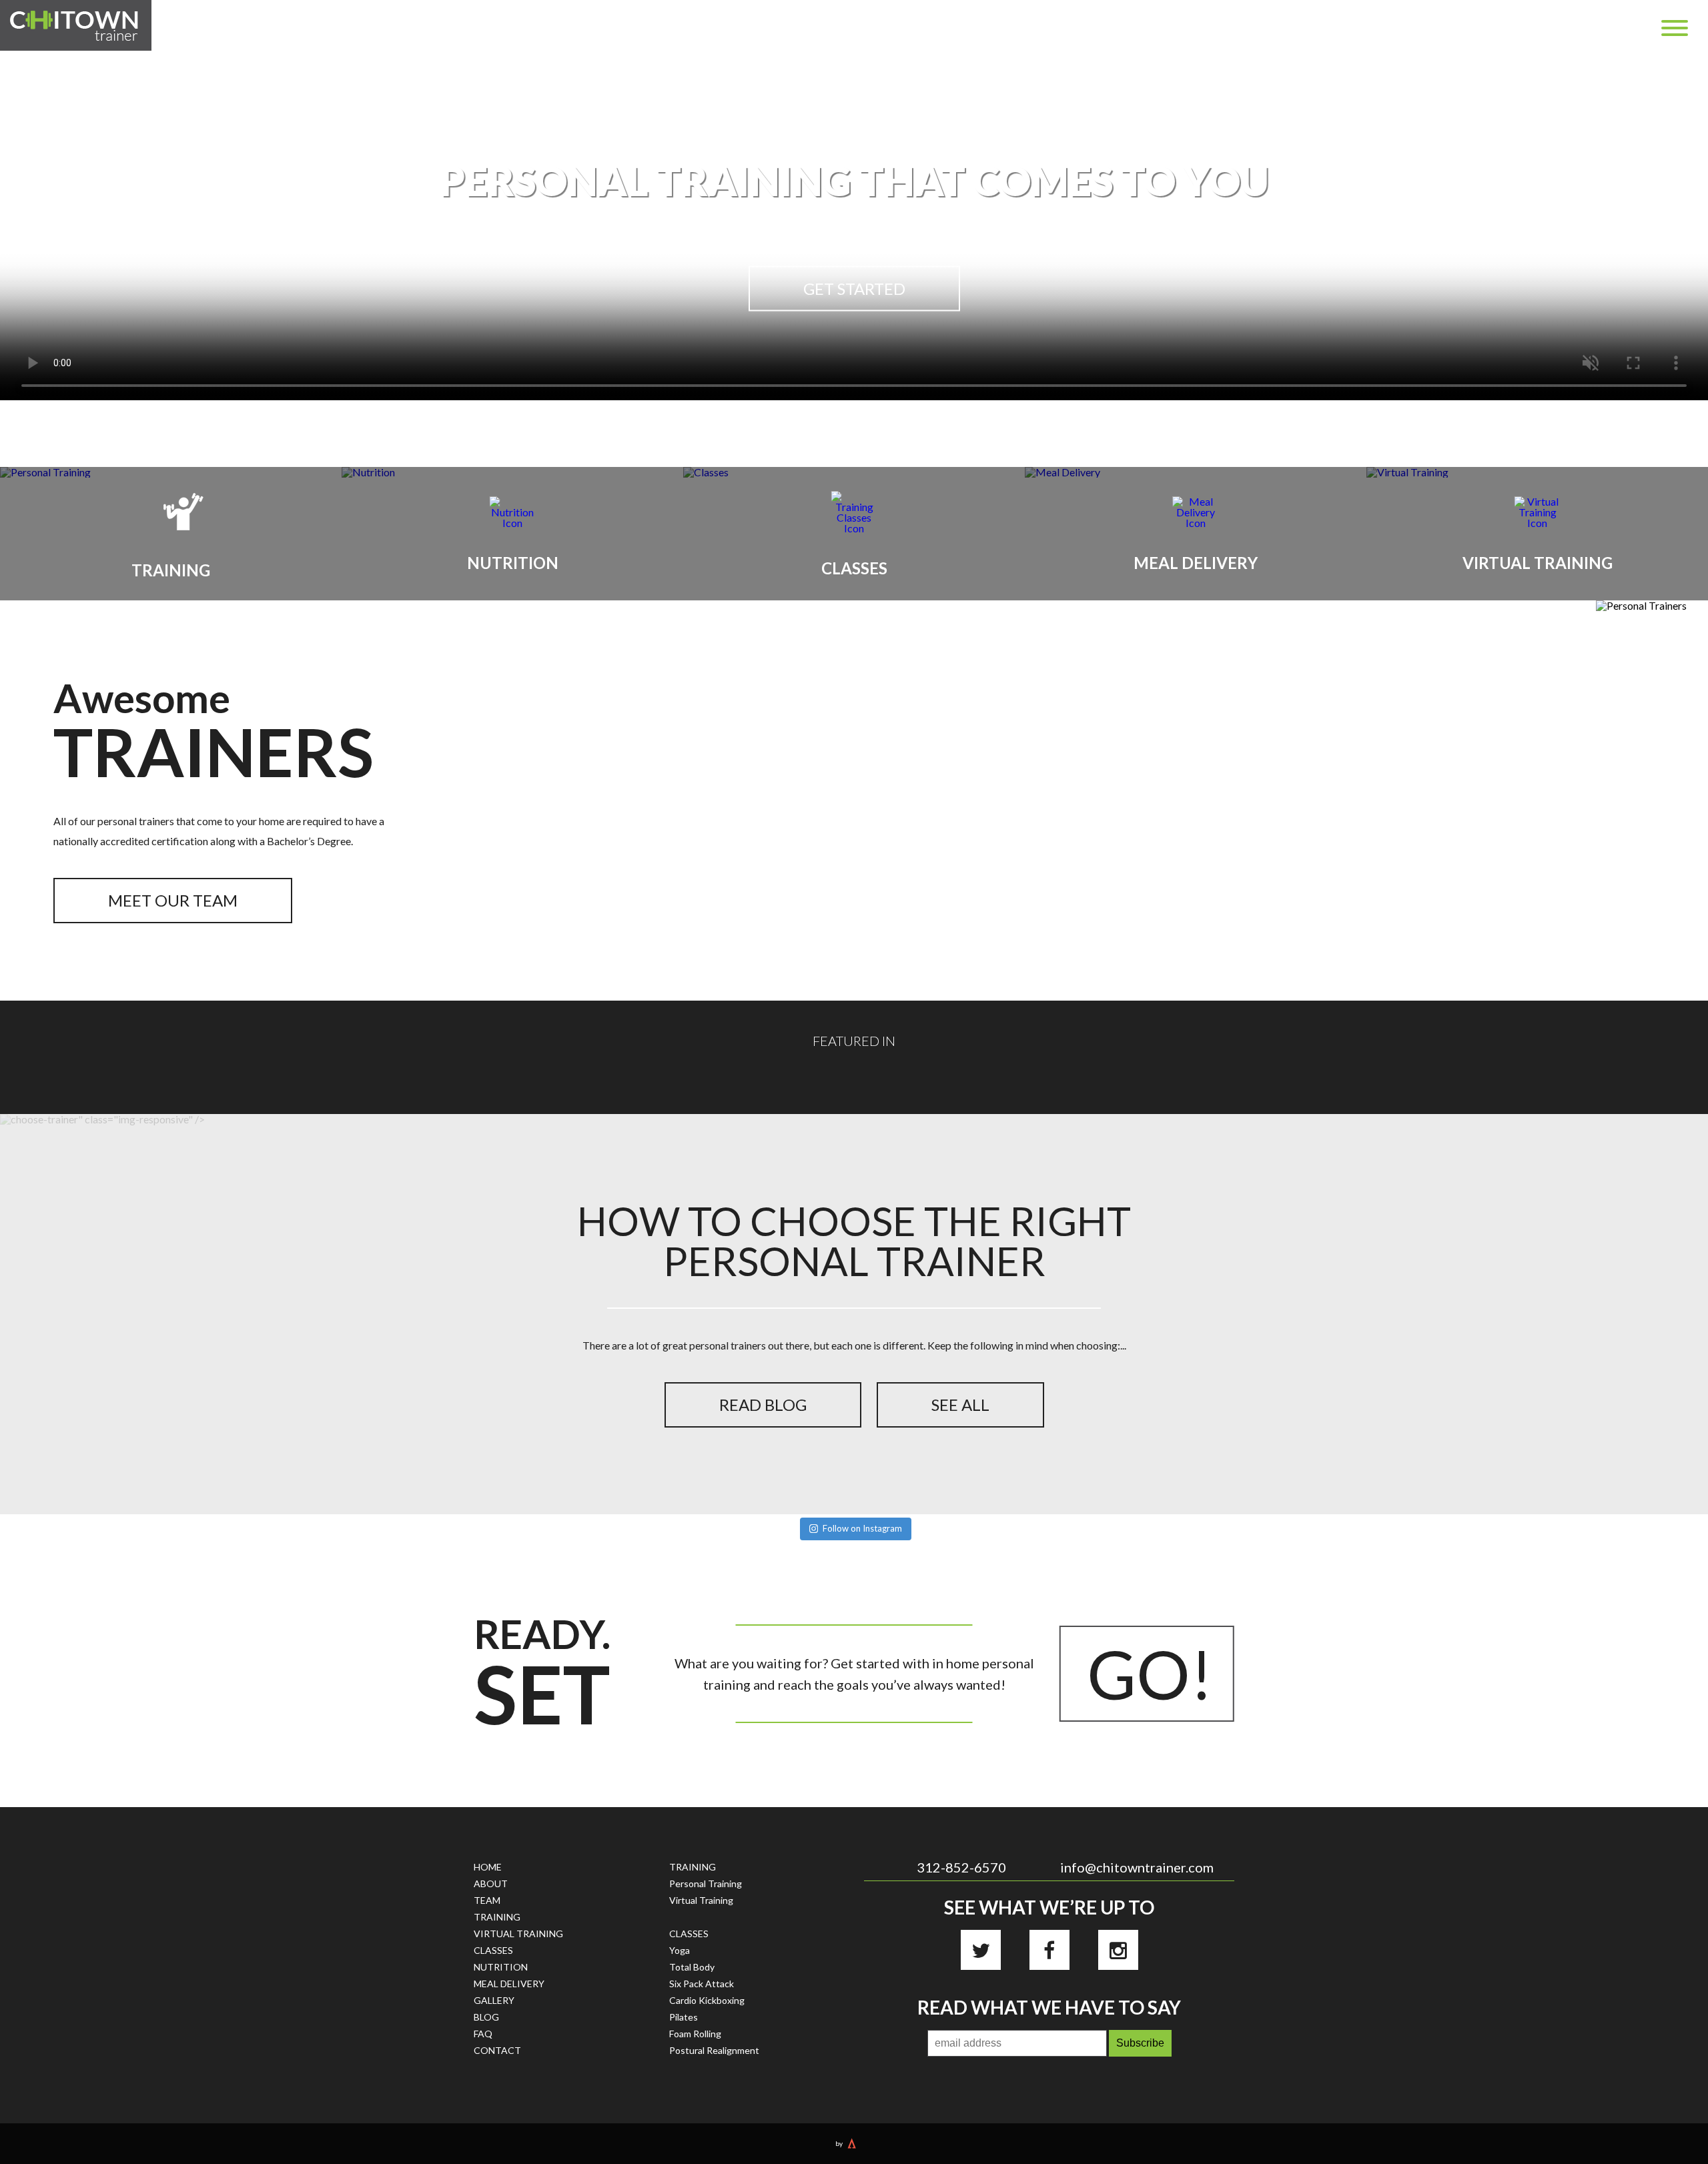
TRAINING (497, 1917)
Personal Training (706, 1883)
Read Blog (763, 1405)
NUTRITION (501, 1967)
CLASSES (493, 1950)
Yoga (680, 1950)
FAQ (483, 2034)
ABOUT (491, 1883)
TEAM (487, 1900)
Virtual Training (701, 1900)
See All (960, 1405)
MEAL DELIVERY (509, 1984)
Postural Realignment (714, 2050)
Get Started (854, 289)
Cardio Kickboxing (707, 2000)
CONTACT (497, 2050)
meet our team (173, 900)
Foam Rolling (695, 2034)
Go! (1150, 1674)
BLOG (486, 2017)
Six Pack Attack (702, 1984)
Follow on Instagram (862, 1528)
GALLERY (494, 2000)
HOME (488, 1867)
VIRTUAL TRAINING (518, 1934)
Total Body (692, 1967)
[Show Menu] (1675, 28)
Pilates (684, 2017)
